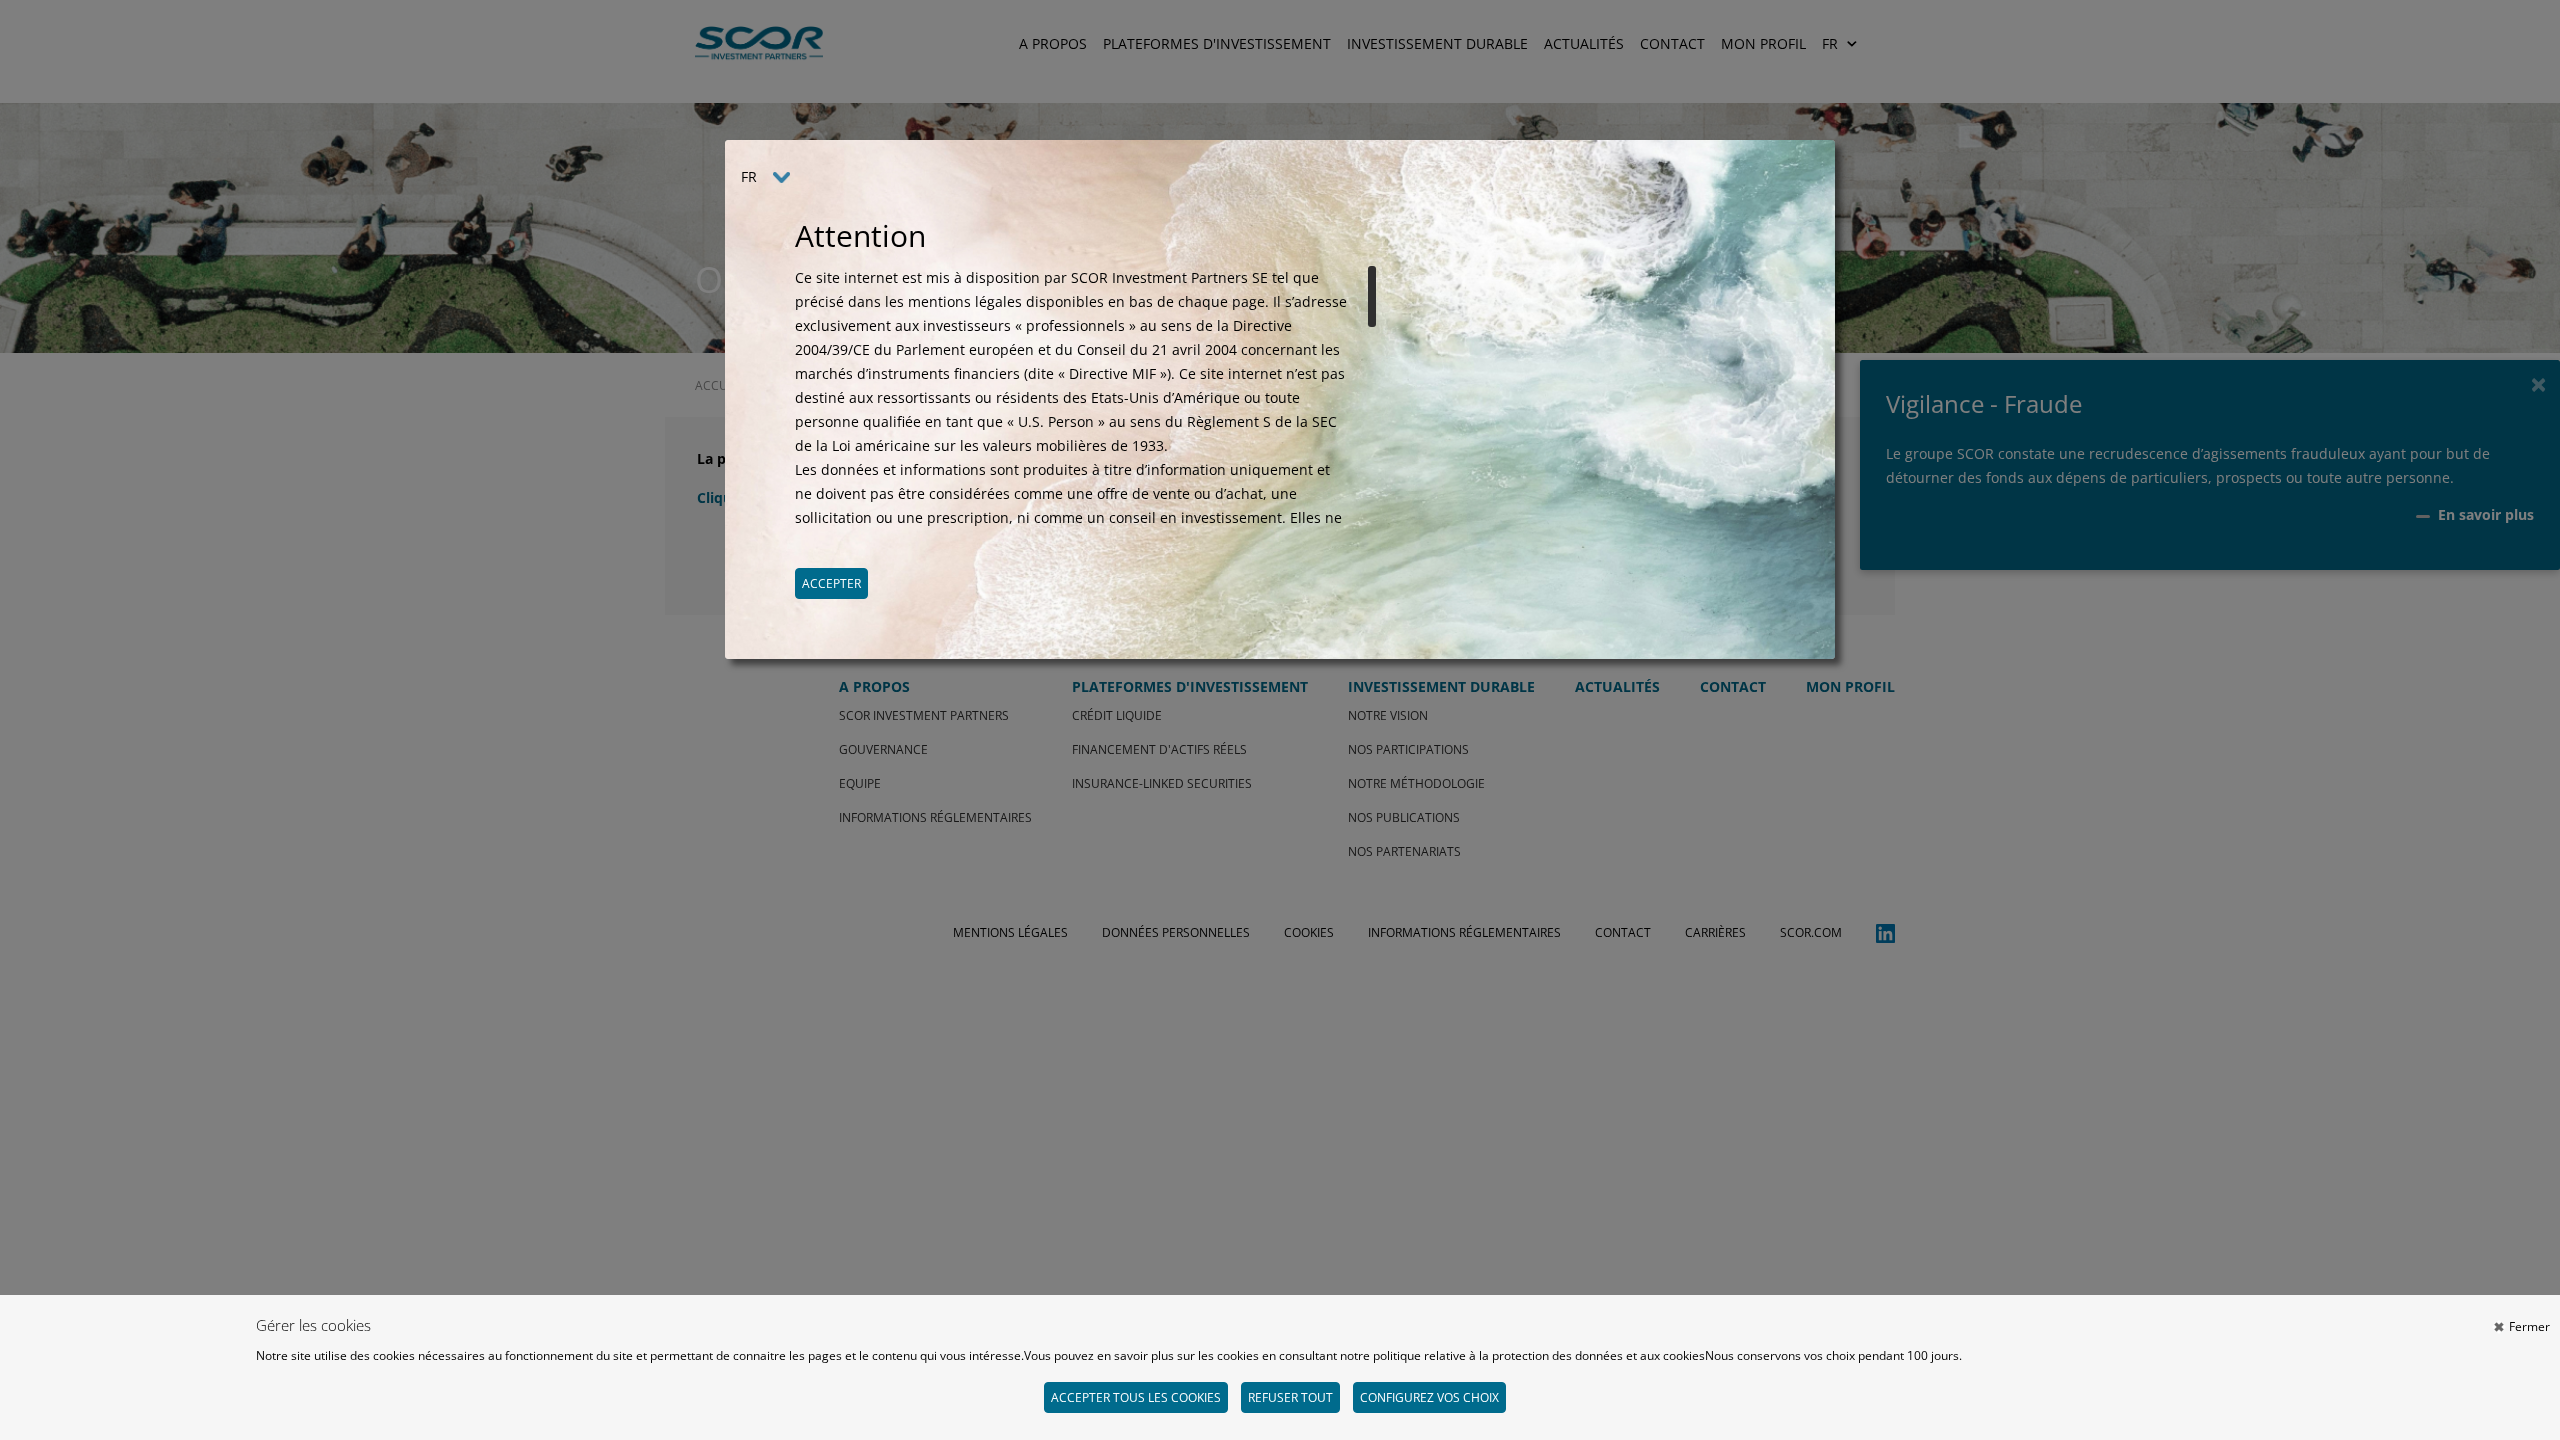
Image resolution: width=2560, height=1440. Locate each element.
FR (749, 176)
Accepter (831, 583)
